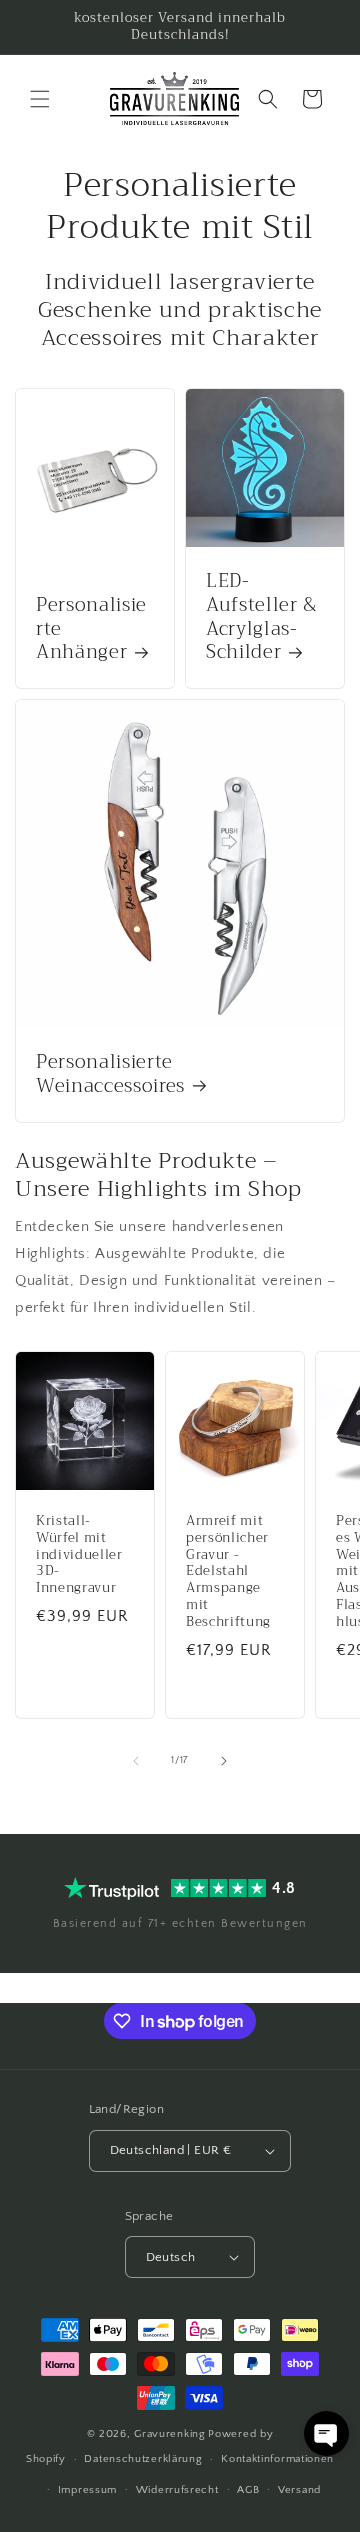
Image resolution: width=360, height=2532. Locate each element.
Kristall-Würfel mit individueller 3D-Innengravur (79, 1555)
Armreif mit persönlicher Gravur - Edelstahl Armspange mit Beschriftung (228, 1572)
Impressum (87, 2490)
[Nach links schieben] (136, 1761)
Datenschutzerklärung (143, 2459)
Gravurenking (169, 2434)
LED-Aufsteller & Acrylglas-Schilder (262, 617)
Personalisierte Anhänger (91, 629)
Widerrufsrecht (177, 2490)
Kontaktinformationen (277, 2459)
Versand (299, 2490)
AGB (248, 2490)
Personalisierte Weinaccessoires (110, 1075)
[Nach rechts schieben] (224, 1761)
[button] (40, 99)
